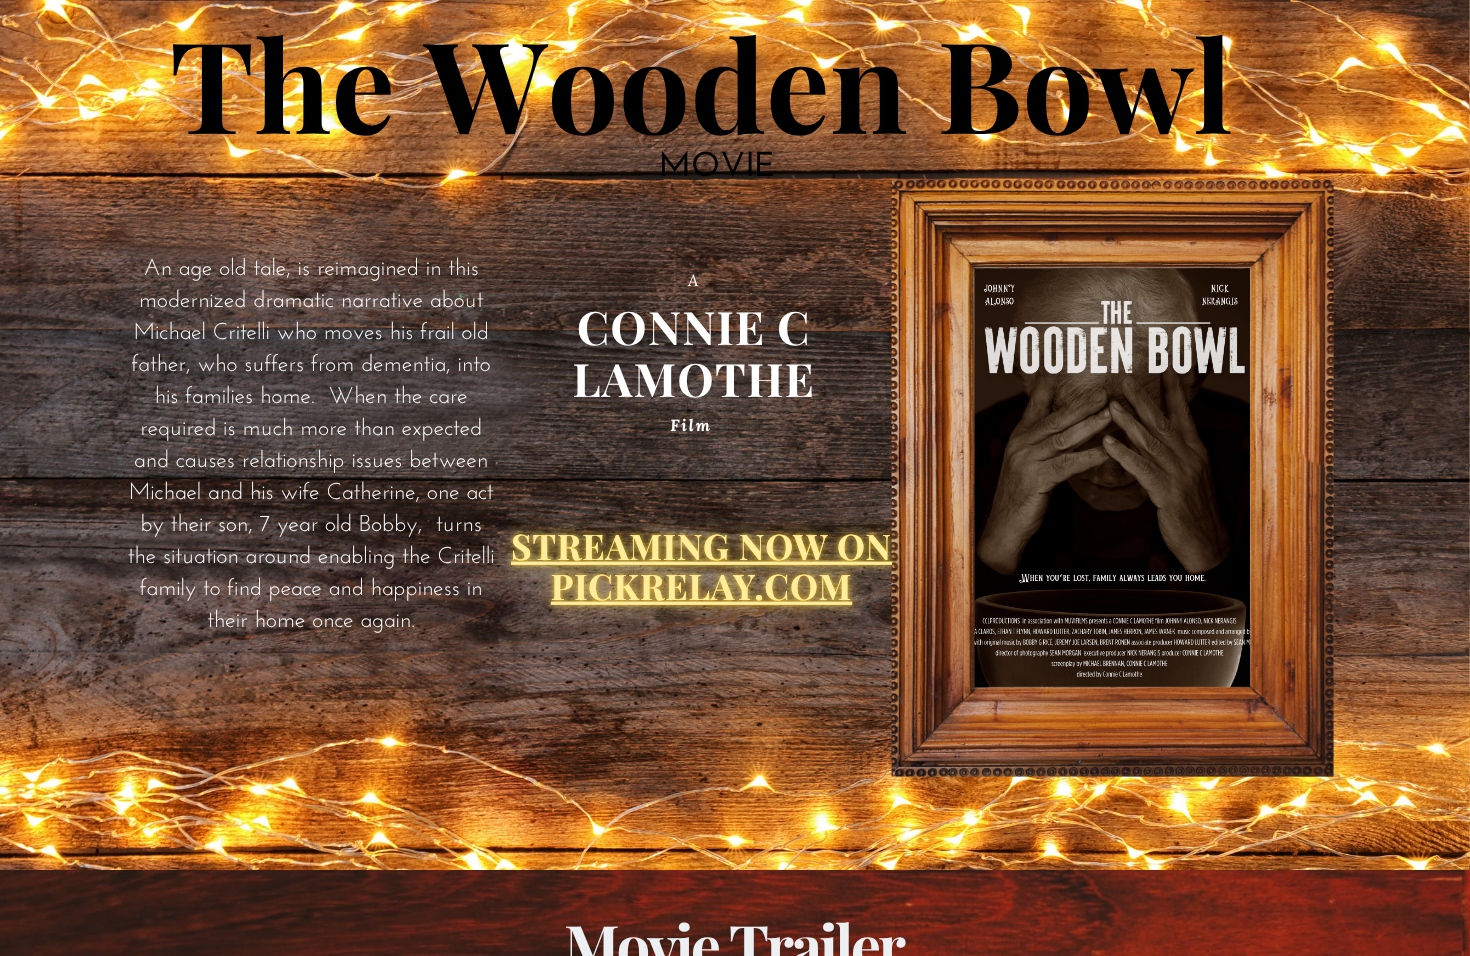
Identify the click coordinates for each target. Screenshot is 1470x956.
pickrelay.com (701, 585)
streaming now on (701, 545)
